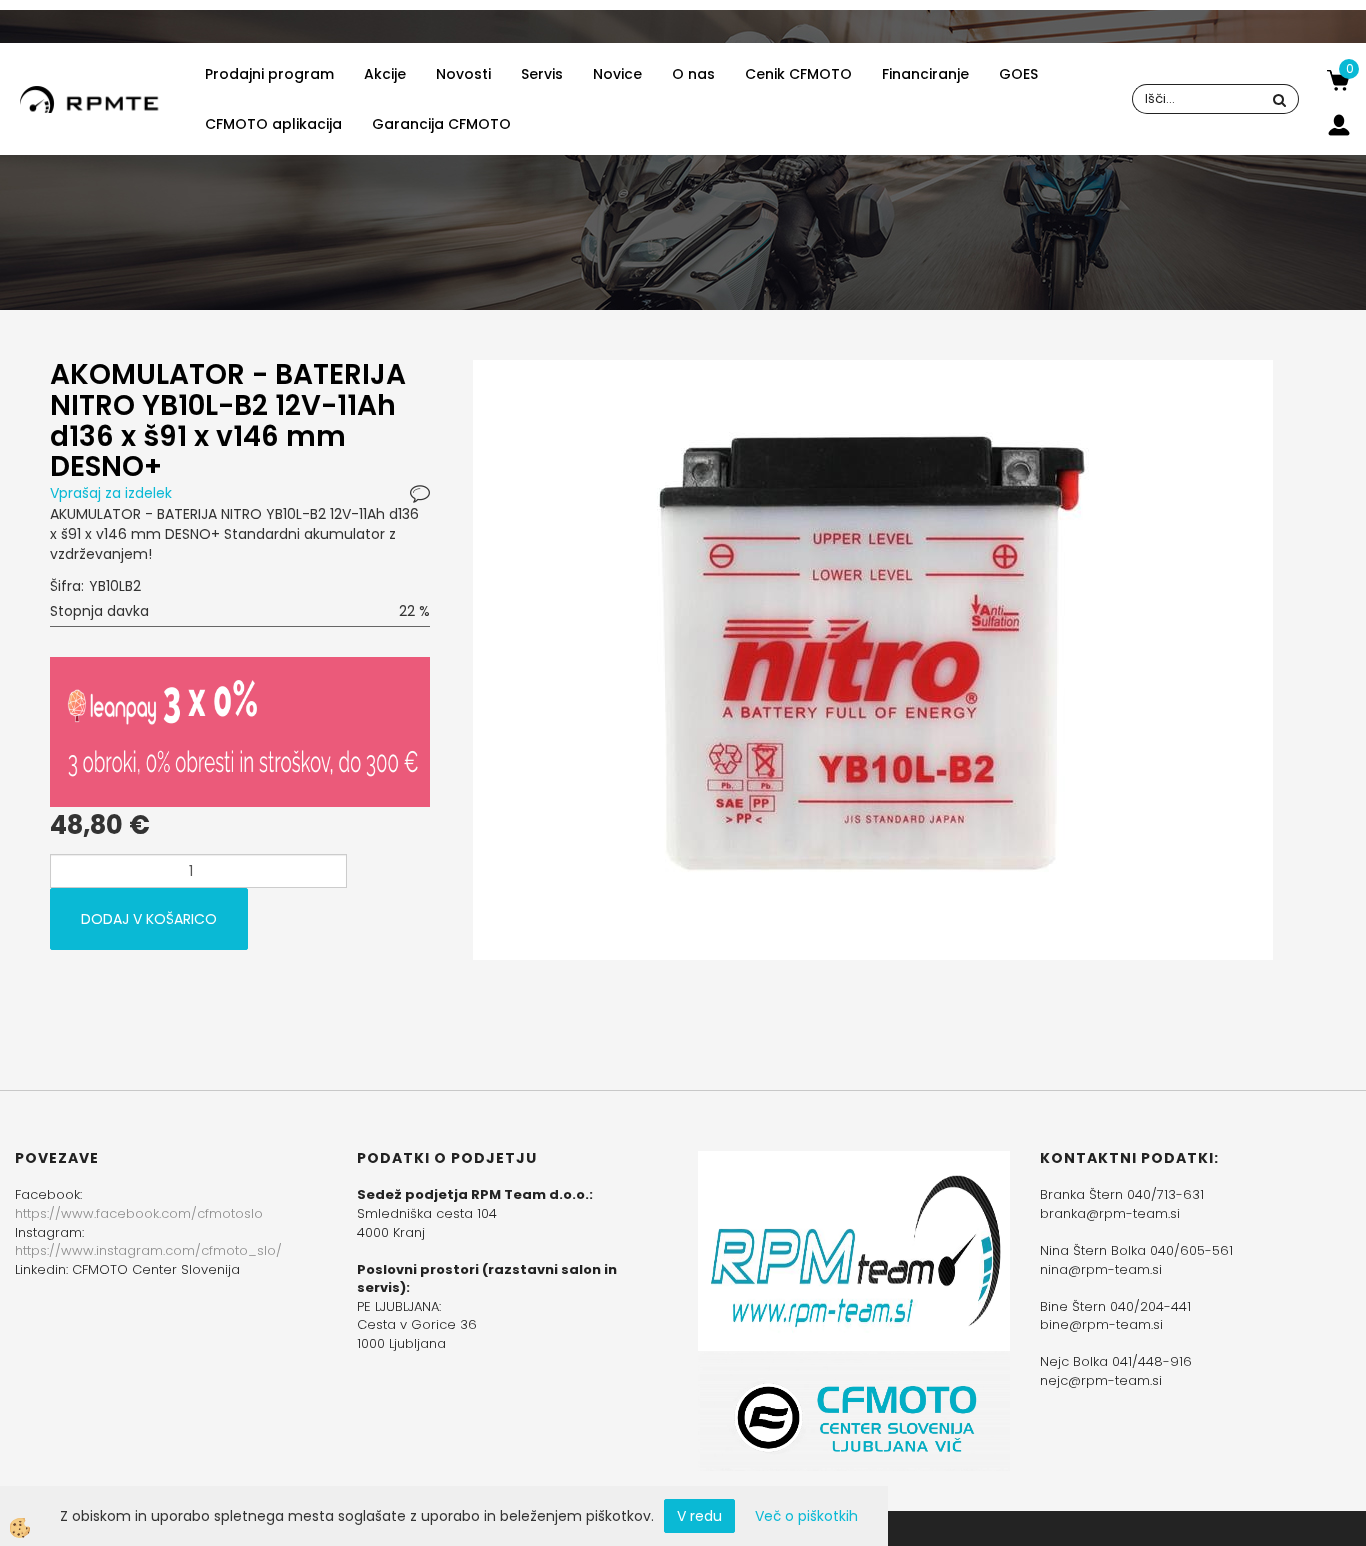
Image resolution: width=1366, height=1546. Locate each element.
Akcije (385, 74)
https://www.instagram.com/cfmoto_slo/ (148, 1250)
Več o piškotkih (806, 1516)
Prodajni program (269, 74)
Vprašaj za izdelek (111, 493)
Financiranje (925, 74)
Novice (617, 74)
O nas (693, 74)
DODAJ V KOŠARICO (149, 919)
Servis (542, 74)
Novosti (463, 74)
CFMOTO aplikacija (273, 124)
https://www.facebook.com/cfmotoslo (139, 1213)
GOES (1018, 74)
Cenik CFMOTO (798, 74)
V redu (699, 1516)
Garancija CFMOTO (441, 124)
